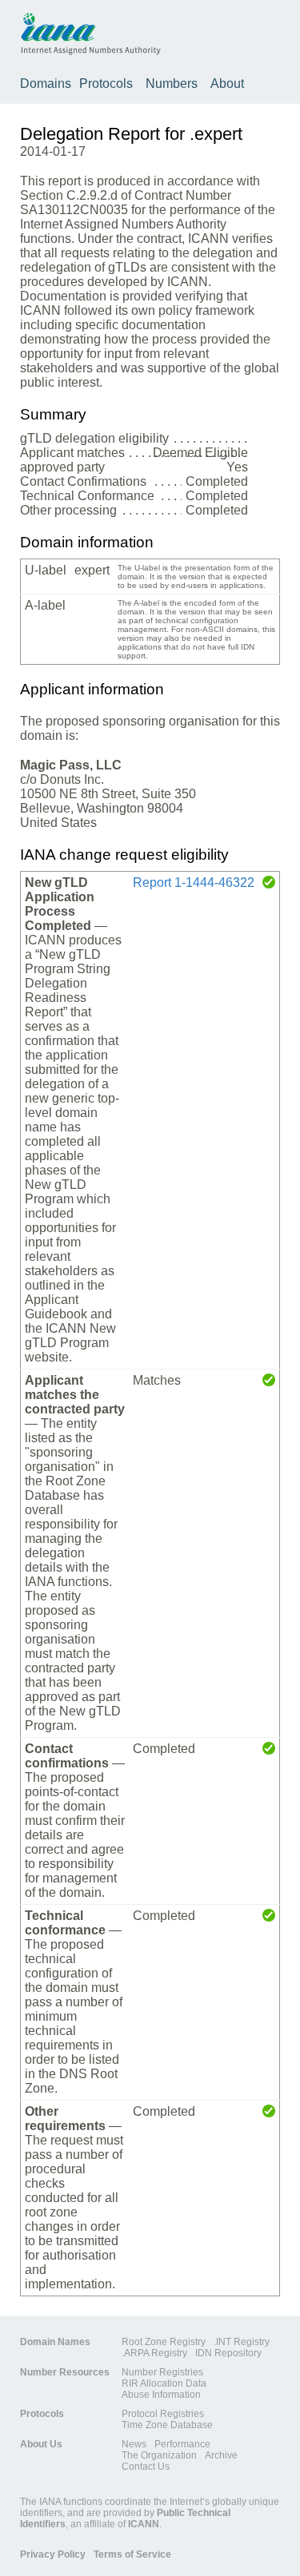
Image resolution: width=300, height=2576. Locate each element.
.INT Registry (242, 2342)
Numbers (172, 83)
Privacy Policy (53, 2554)
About (227, 83)
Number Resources (65, 2372)
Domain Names (55, 2342)
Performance (182, 2444)
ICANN (144, 2524)
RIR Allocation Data (164, 2383)
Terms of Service (132, 2554)
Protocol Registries (163, 2414)
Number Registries (162, 2372)
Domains (46, 83)
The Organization (159, 2455)
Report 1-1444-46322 (194, 883)
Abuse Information (161, 2395)
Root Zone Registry (164, 2342)
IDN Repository (228, 2353)
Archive (221, 2455)
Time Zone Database (167, 2425)
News (134, 2444)
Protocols (106, 83)
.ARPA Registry (154, 2353)
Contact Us (146, 2467)
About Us (41, 2444)
